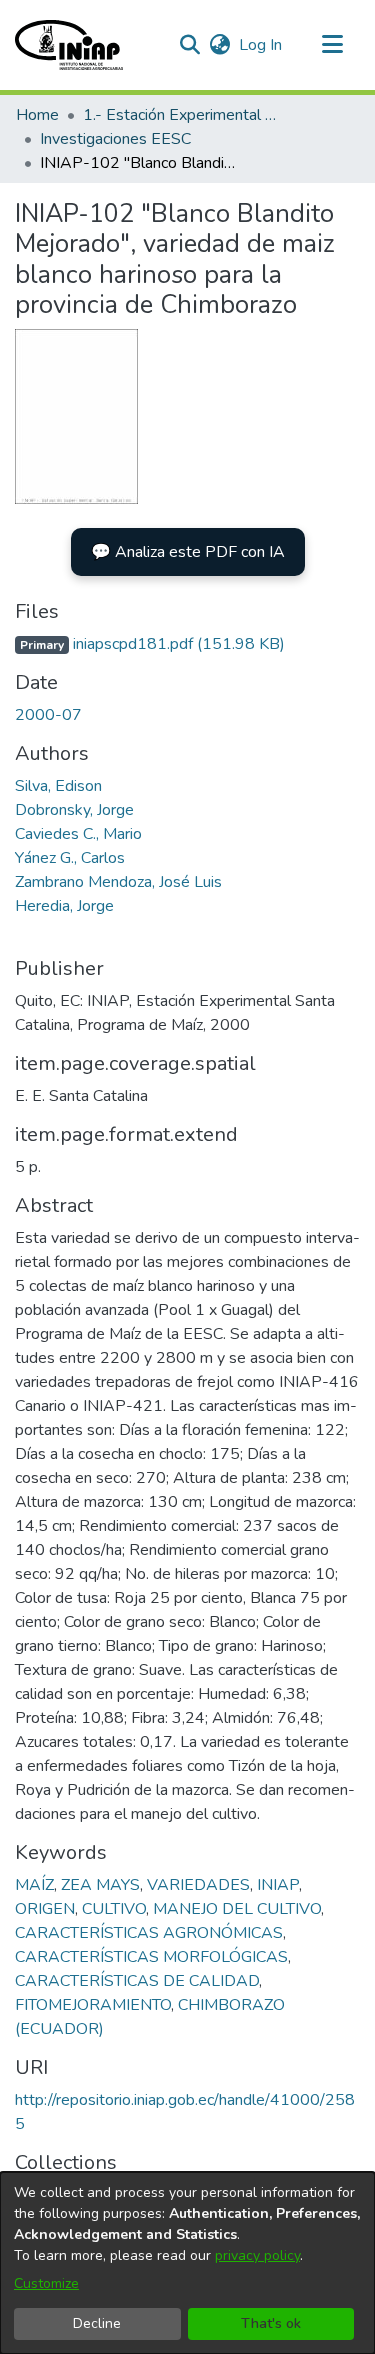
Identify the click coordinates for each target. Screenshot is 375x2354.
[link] (150, 644)
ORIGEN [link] (45, 1909)
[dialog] (187, 2263)
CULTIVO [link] (114, 1909)
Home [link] (37, 115)
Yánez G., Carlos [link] (70, 858)
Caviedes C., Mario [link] (78, 834)
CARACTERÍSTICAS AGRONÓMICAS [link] (149, 1933)
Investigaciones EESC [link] (115, 139)
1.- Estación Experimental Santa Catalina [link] (183, 115)
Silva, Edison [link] (58, 786)
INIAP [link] (278, 1885)
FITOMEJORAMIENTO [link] (93, 2005)
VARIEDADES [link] (198, 1885)
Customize (46, 2283)
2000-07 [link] (48, 715)
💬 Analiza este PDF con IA (188, 552)
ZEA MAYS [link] (100, 1885)
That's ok (271, 2323)
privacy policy (257, 2255)
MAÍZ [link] (34, 1885)
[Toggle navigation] (332, 45)
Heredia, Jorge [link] (64, 906)
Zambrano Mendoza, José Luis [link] (118, 882)
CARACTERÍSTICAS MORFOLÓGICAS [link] (151, 1957)
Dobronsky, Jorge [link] (74, 810)
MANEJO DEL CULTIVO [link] (237, 1909)
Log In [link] (261, 45)
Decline (97, 2323)
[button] (69, 45)
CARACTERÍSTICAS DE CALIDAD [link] (137, 1981)
